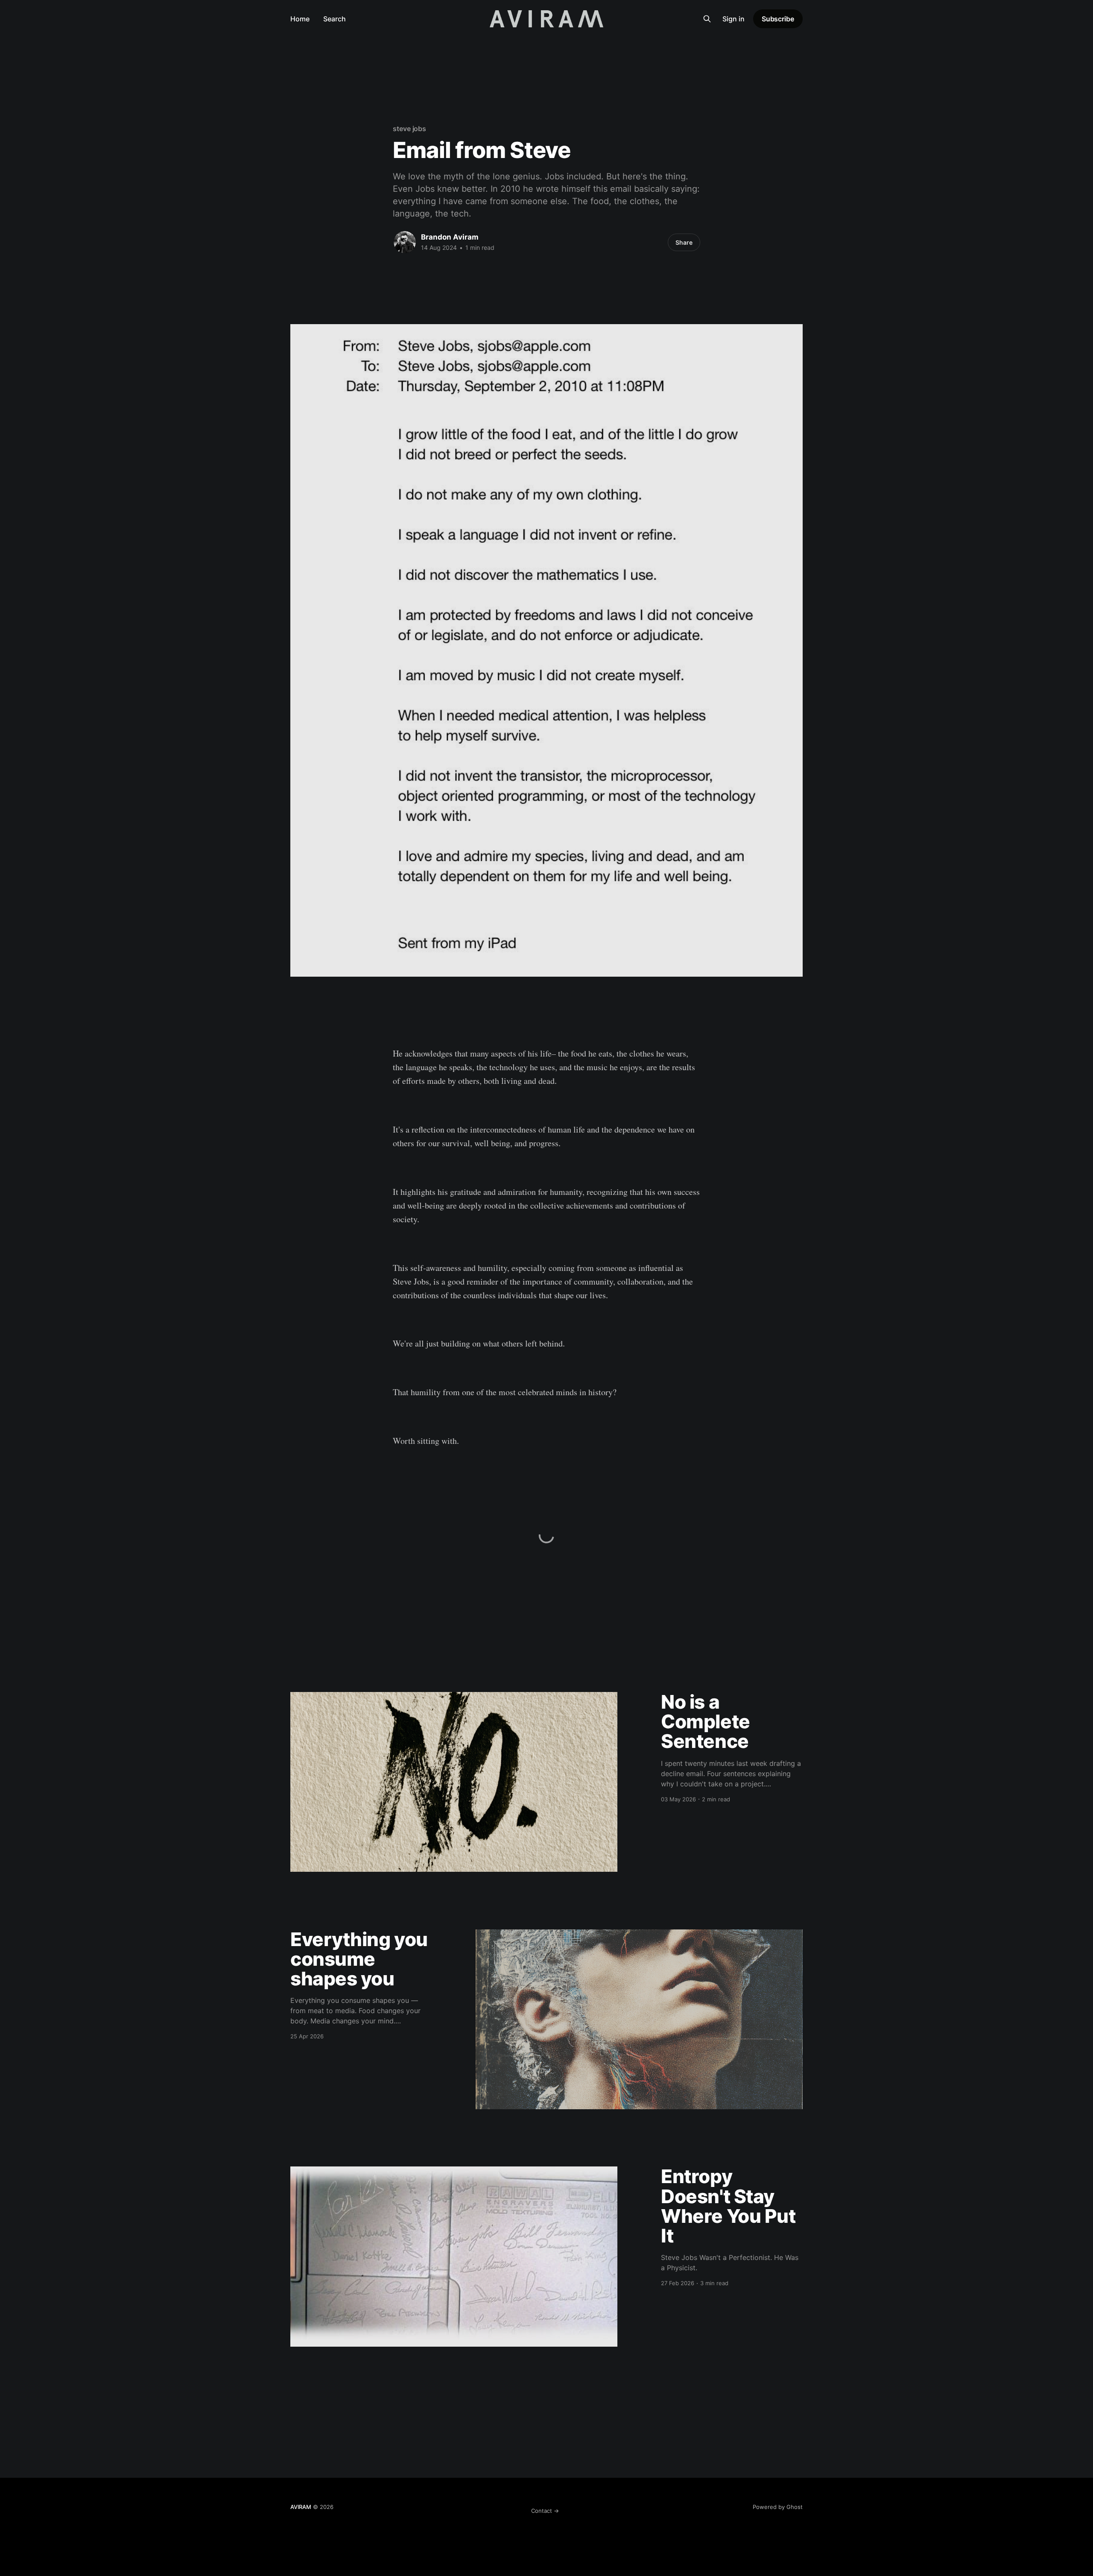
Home (300, 19)
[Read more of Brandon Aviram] (405, 242)
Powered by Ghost (778, 2507)
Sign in (734, 19)
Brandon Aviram (450, 237)
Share (684, 242)
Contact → (545, 2511)
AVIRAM (301, 2507)
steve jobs (409, 129)
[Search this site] (707, 19)
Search (335, 19)
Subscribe (778, 19)
